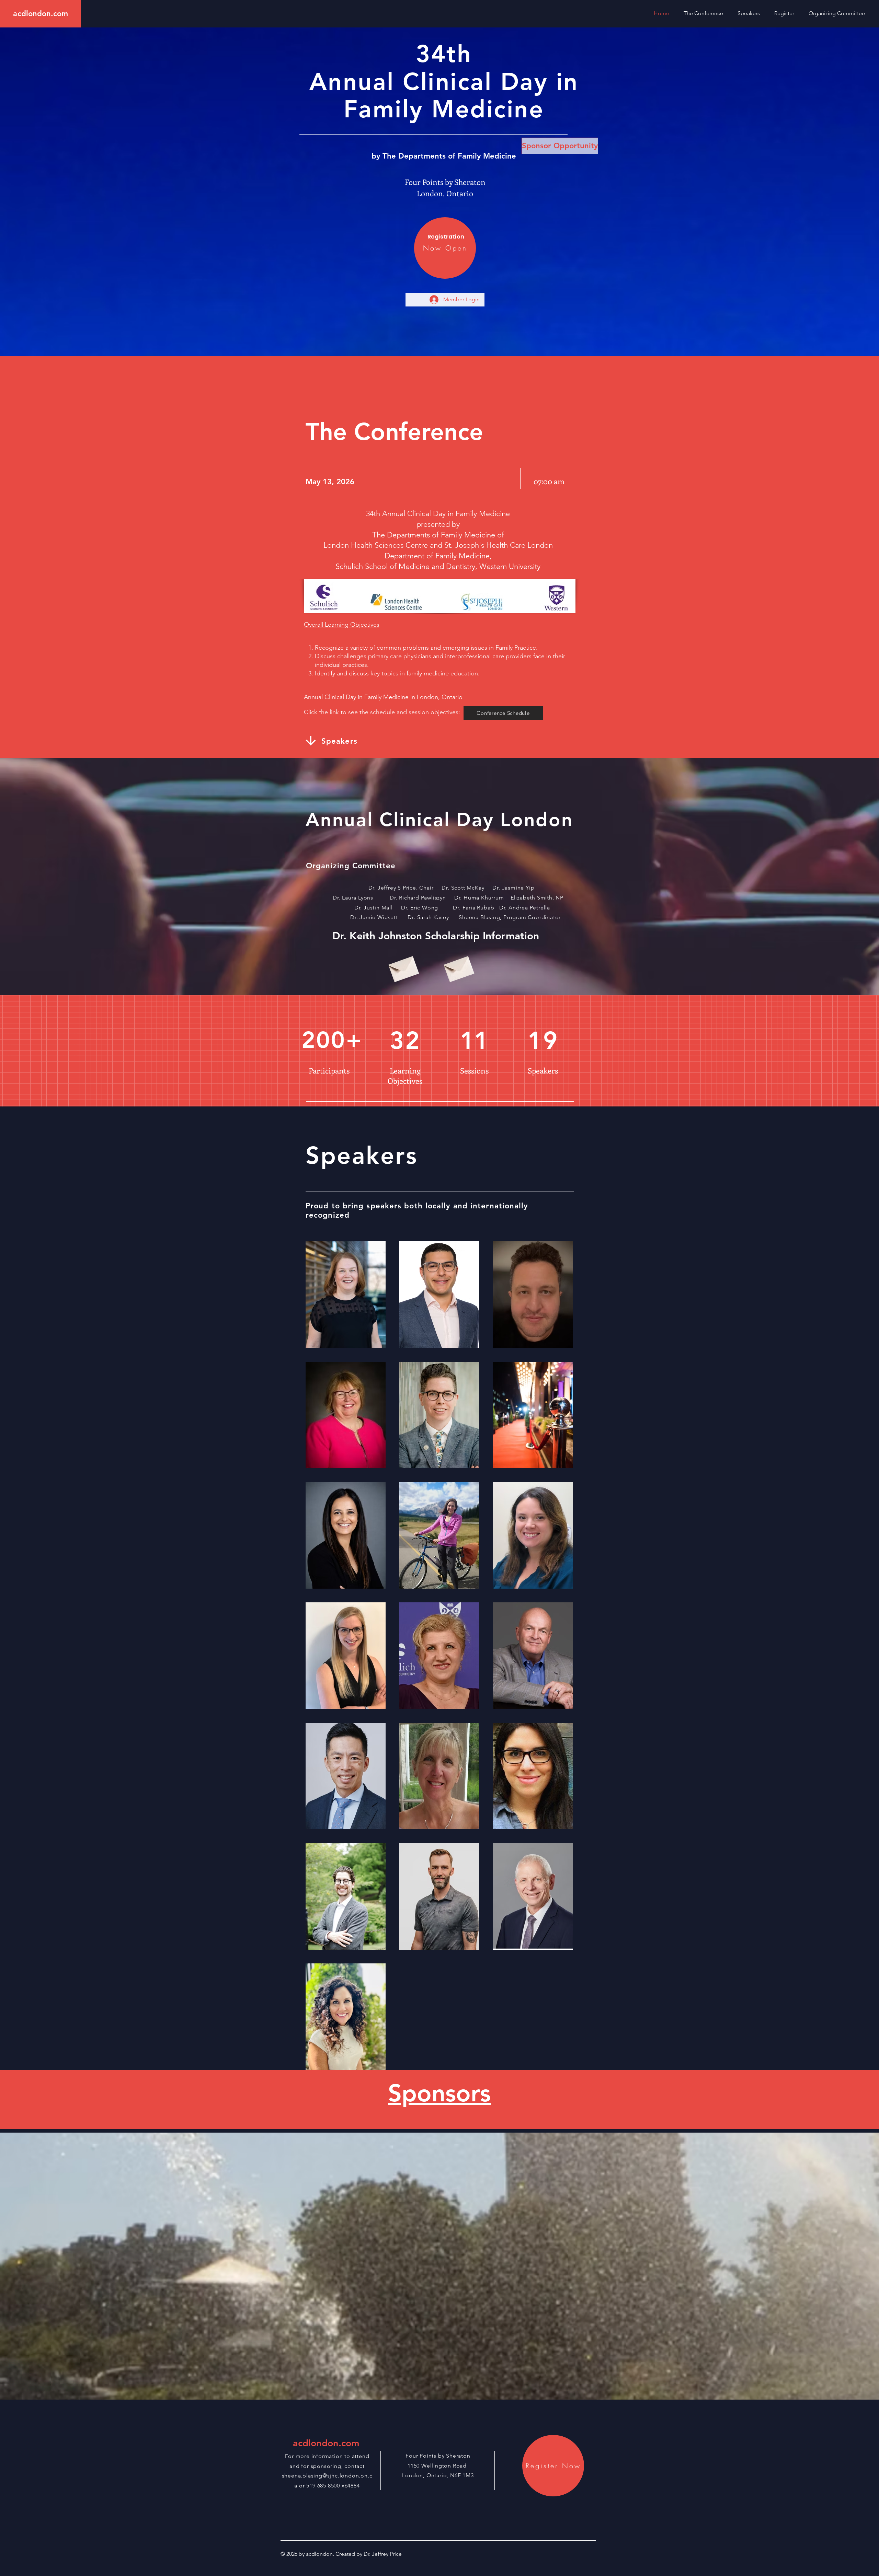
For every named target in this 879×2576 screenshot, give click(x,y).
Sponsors (439, 2093)
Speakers (339, 741)
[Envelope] (403, 967)
